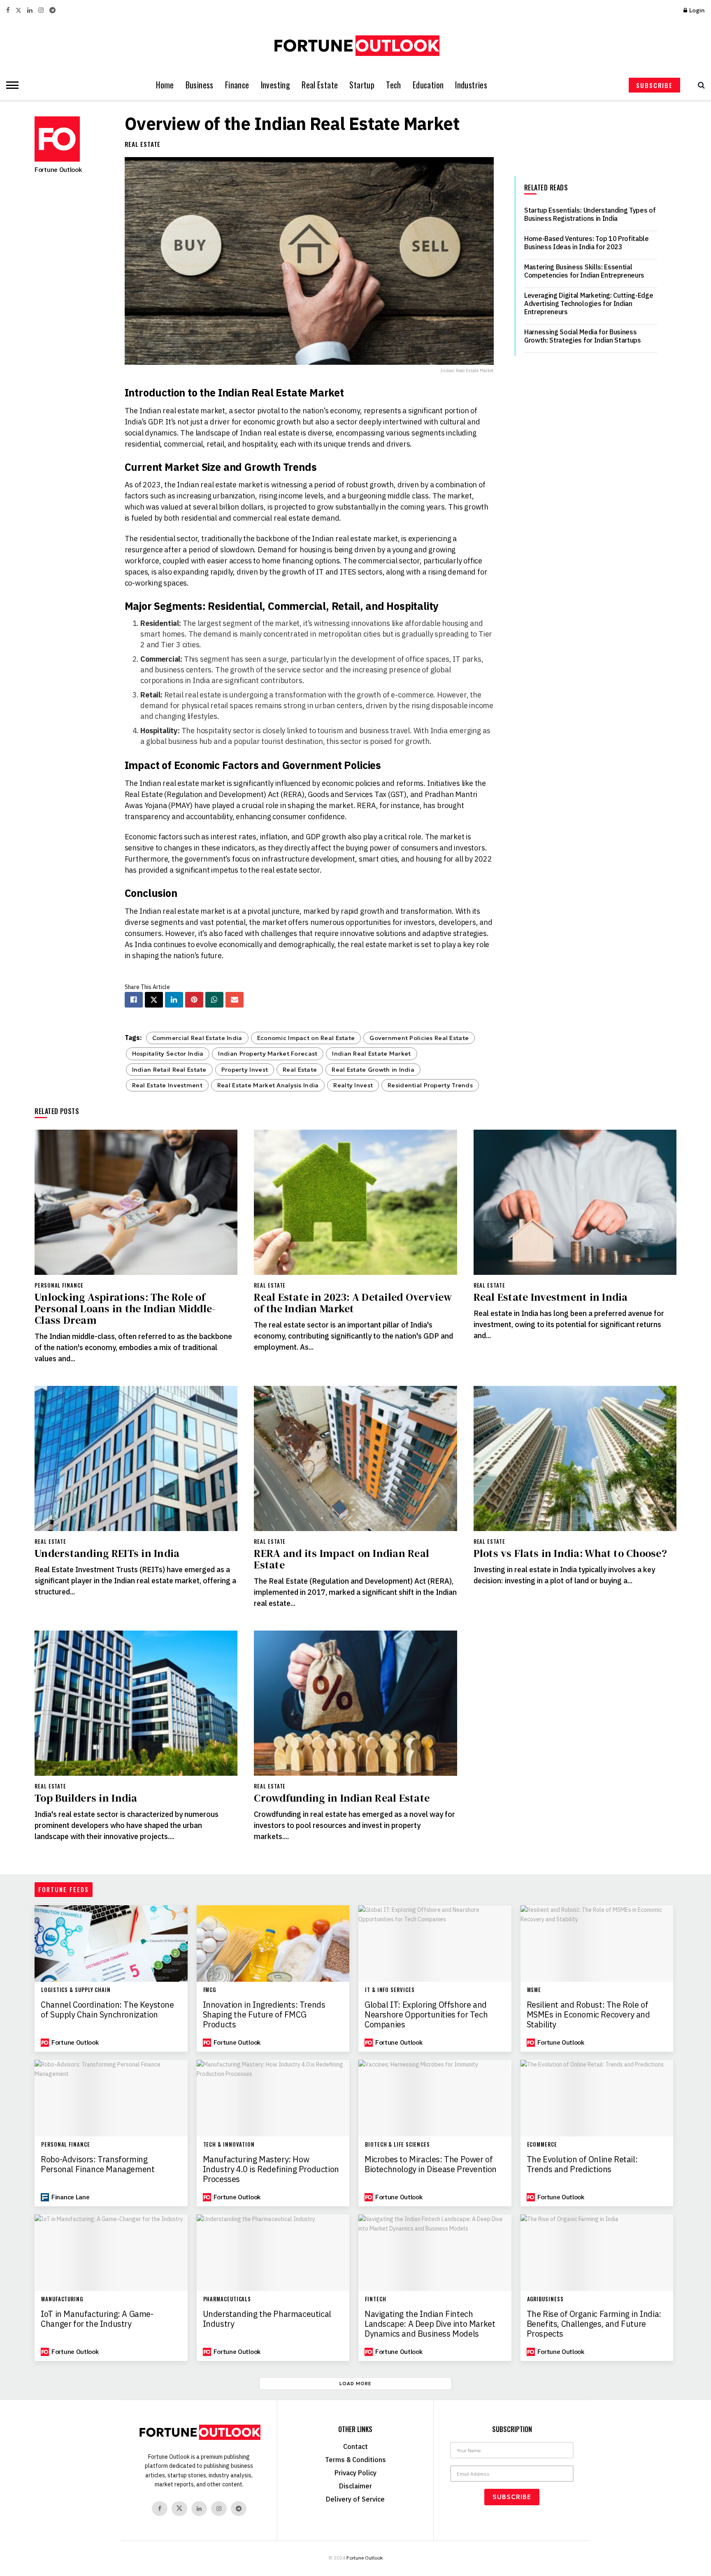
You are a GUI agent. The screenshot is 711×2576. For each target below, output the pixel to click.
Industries (471, 85)
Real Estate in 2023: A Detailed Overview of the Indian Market (353, 1303)
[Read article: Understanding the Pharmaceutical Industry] (273, 2253)
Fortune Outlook (58, 169)
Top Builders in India (86, 1798)
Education (428, 85)
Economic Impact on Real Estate (306, 1038)
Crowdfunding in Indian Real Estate (342, 1798)
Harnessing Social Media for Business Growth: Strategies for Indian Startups (583, 336)
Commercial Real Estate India (197, 1038)
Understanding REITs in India (107, 1553)
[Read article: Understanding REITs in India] (136, 1458)
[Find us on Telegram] (52, 10)
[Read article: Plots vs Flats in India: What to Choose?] (575, 1458)
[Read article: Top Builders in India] (136, 1703)
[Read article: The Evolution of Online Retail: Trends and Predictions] (597, 2098)
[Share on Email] (235, 1000)
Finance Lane (70, 2197)
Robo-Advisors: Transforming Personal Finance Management (98, 2164)
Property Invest (245, 1070)
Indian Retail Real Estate (169, 1070)
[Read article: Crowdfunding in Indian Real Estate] (355, 1703)
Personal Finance (59, 1285)
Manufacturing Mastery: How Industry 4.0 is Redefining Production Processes (271, 2169)
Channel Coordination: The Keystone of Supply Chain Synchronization (107, 2010)
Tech (394, 85)
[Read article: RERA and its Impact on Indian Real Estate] (355, 1458)
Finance (237, 85)
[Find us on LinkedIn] (30, 10)
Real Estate (320, 85)
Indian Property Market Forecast (268, 1054)
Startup (362, 85)
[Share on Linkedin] (174, 1000)
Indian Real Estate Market (371, 1054)
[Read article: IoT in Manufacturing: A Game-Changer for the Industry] (111, 2253)
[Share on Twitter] (154, 1000)
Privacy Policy (355, 2473)
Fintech (375, 2299)
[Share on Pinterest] (194, 1000)
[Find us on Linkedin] (199, 2509)
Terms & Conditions (355, 2460)
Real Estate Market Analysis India (268, 1085)
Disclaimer (355, 2486)
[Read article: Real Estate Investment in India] (575, 1202)
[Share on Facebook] (134, 1000)
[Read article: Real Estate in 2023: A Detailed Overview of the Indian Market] (355, 1202)
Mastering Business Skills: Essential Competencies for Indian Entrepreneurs (584, 271)
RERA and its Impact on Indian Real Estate (342, 1559)
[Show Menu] (10, 85)
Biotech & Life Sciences (397, 2144)
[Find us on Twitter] (19, 10)
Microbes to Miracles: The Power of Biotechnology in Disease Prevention (431, 2164)
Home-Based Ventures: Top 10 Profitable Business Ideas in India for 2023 (587, 243)
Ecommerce (542, 2144)
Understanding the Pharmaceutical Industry (267, 2319)
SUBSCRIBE (654, 85)
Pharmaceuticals (227, 2299)
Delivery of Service (355, 2499)
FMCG (210, 1990)
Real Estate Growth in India (373, 1070)
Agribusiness (545, 2299)
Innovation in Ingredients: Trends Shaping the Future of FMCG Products (264, 2015)
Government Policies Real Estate (419, 1038)
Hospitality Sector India (168, 1054)
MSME (534, 1990)
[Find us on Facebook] (8, 10)
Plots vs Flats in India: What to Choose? (570, 1553)
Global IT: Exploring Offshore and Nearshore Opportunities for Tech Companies (426, 2015)
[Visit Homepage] (355, 46)
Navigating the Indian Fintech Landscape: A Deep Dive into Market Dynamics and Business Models (430, 2324)
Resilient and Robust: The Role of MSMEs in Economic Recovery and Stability (588, 2015)
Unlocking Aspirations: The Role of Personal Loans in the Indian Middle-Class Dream (125, 1309)
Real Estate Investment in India (551, 1297)
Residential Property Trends (430, 1085)
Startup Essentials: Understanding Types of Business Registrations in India (590, 214)
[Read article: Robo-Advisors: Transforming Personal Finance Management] (111, 2098)
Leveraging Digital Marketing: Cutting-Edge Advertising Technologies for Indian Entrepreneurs (589, 303)
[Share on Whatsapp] (214, 1000)
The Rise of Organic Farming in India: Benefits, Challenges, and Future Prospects (594, 2324)
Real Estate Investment (167, 1085)
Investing (276, 85)
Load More (355, 2384)
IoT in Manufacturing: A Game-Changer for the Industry (97, 2319)
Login (696, 10)
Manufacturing (62, 2299)
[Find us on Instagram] (41, 10)
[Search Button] (699, 85)
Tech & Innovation (229, 2144)
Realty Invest (353, 1085)
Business (200, 85)
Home (165, 85)
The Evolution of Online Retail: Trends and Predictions (582, 2164)
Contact (355, 2446)
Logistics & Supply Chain (76, 1990)
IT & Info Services (390, 1990)
